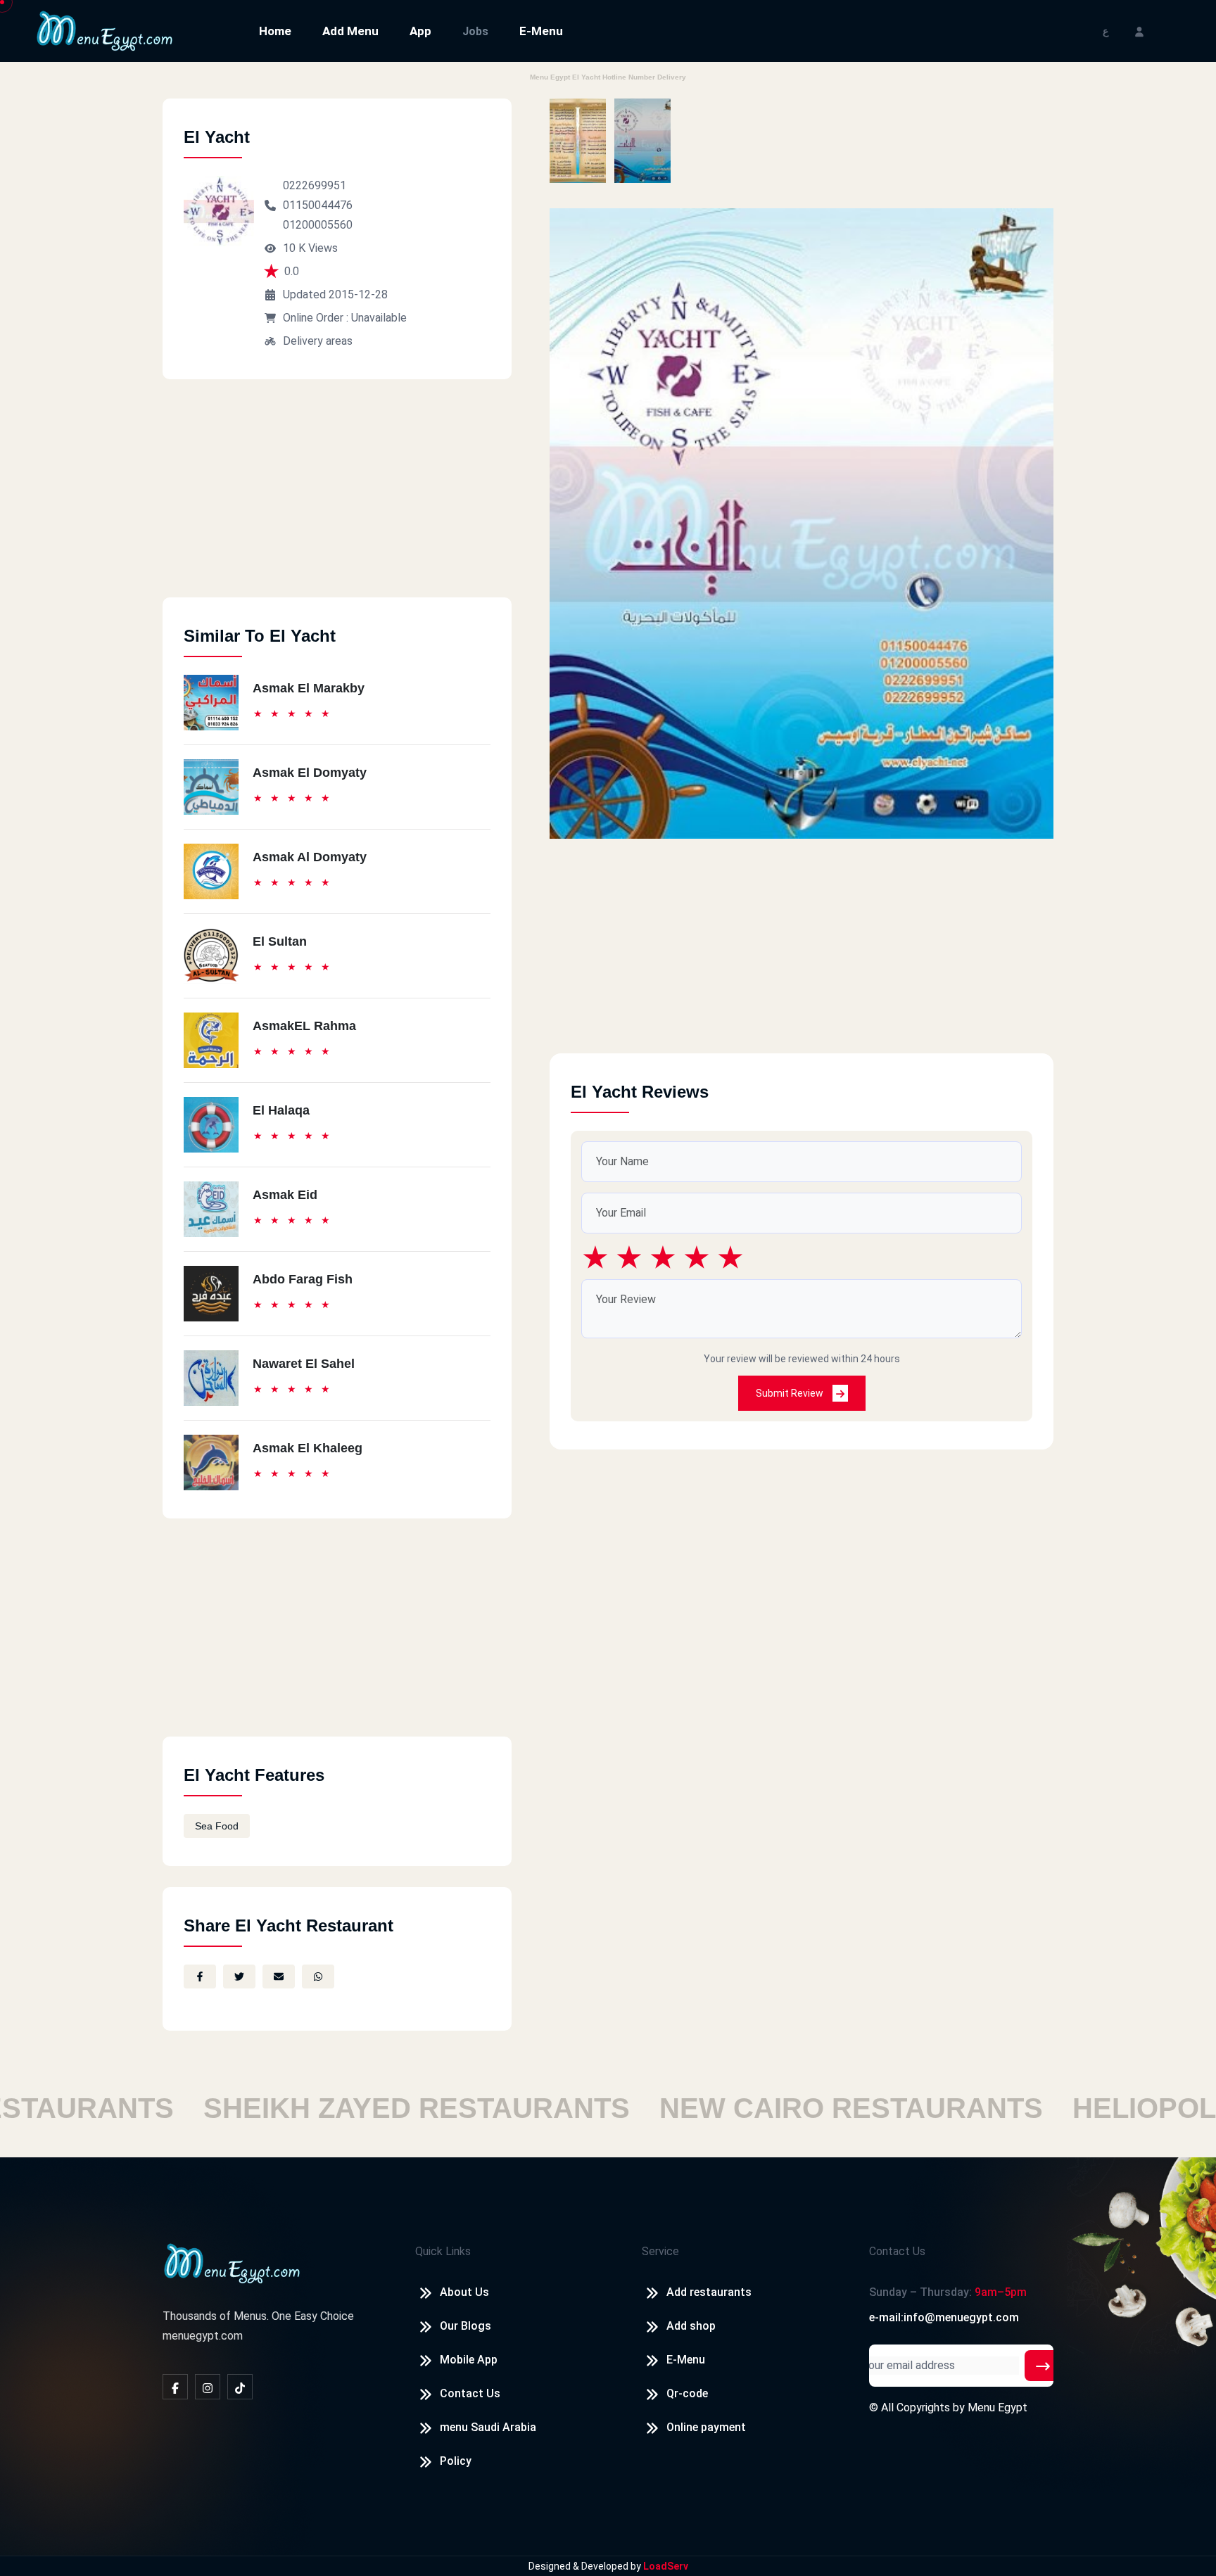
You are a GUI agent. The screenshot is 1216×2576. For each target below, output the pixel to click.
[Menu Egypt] (105, 30)
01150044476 (318, 205)
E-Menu (541, 31)
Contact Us (470, 2393)
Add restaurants (709, 2292)
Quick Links (443, 2251)
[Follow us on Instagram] (208, 2387)
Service (660, 2251)
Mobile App (469, 2360)
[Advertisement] (337, 499)
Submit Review (791, 1393)
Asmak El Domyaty (310, 773)
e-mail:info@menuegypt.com (944, 2317)
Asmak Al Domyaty (310, 857)
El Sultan (280, 941)
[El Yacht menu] (578, 141)
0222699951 (315, 185)
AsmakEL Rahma (304, 1026)
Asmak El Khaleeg (308, 1448)
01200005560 (318, 225)
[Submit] (1043, 2366)
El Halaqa (281, 1110)
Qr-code (687, 2393)
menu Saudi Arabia (488, 2427)
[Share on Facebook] (200, 1977)
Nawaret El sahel (304, 1364)
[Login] (1139, 31)
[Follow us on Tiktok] (240, 2387)
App (420, 31)
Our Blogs (465, 2326)
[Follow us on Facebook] (175, 2387)
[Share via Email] (279, 1977)
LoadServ (666, 2566)
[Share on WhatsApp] (318, 1977)
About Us (464, 2292)
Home (275, 31)
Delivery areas (318, 341)
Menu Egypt (997, 2407)
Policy (456, 2461)
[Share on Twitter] (239, 1977)
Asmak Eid (285, 1195)
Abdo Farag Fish (303, 1279)
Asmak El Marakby (309, 688)
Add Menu (350, 31)
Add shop (691, 2326)
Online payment (706, 2427)
